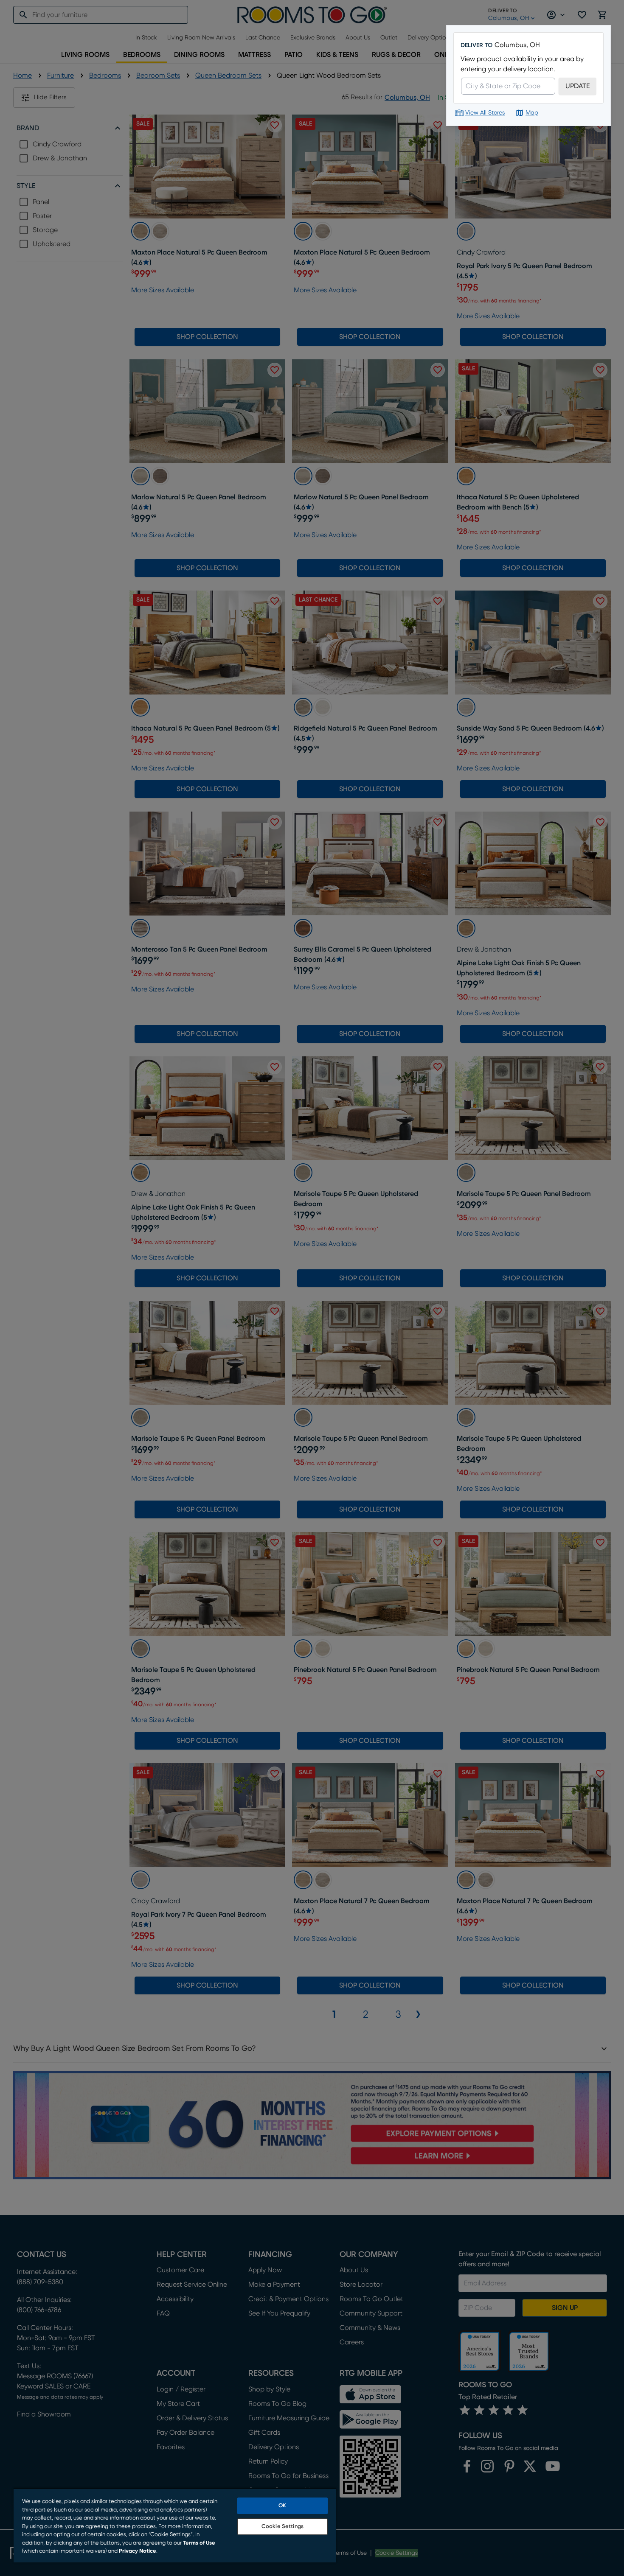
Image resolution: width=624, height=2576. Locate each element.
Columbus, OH (517, 45)
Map (532, 113)
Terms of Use (199, 2543)
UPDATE (578, 86)
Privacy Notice (138, 2551)
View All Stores (485, 113)
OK (282, 2506)
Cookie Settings (282, 2527)
